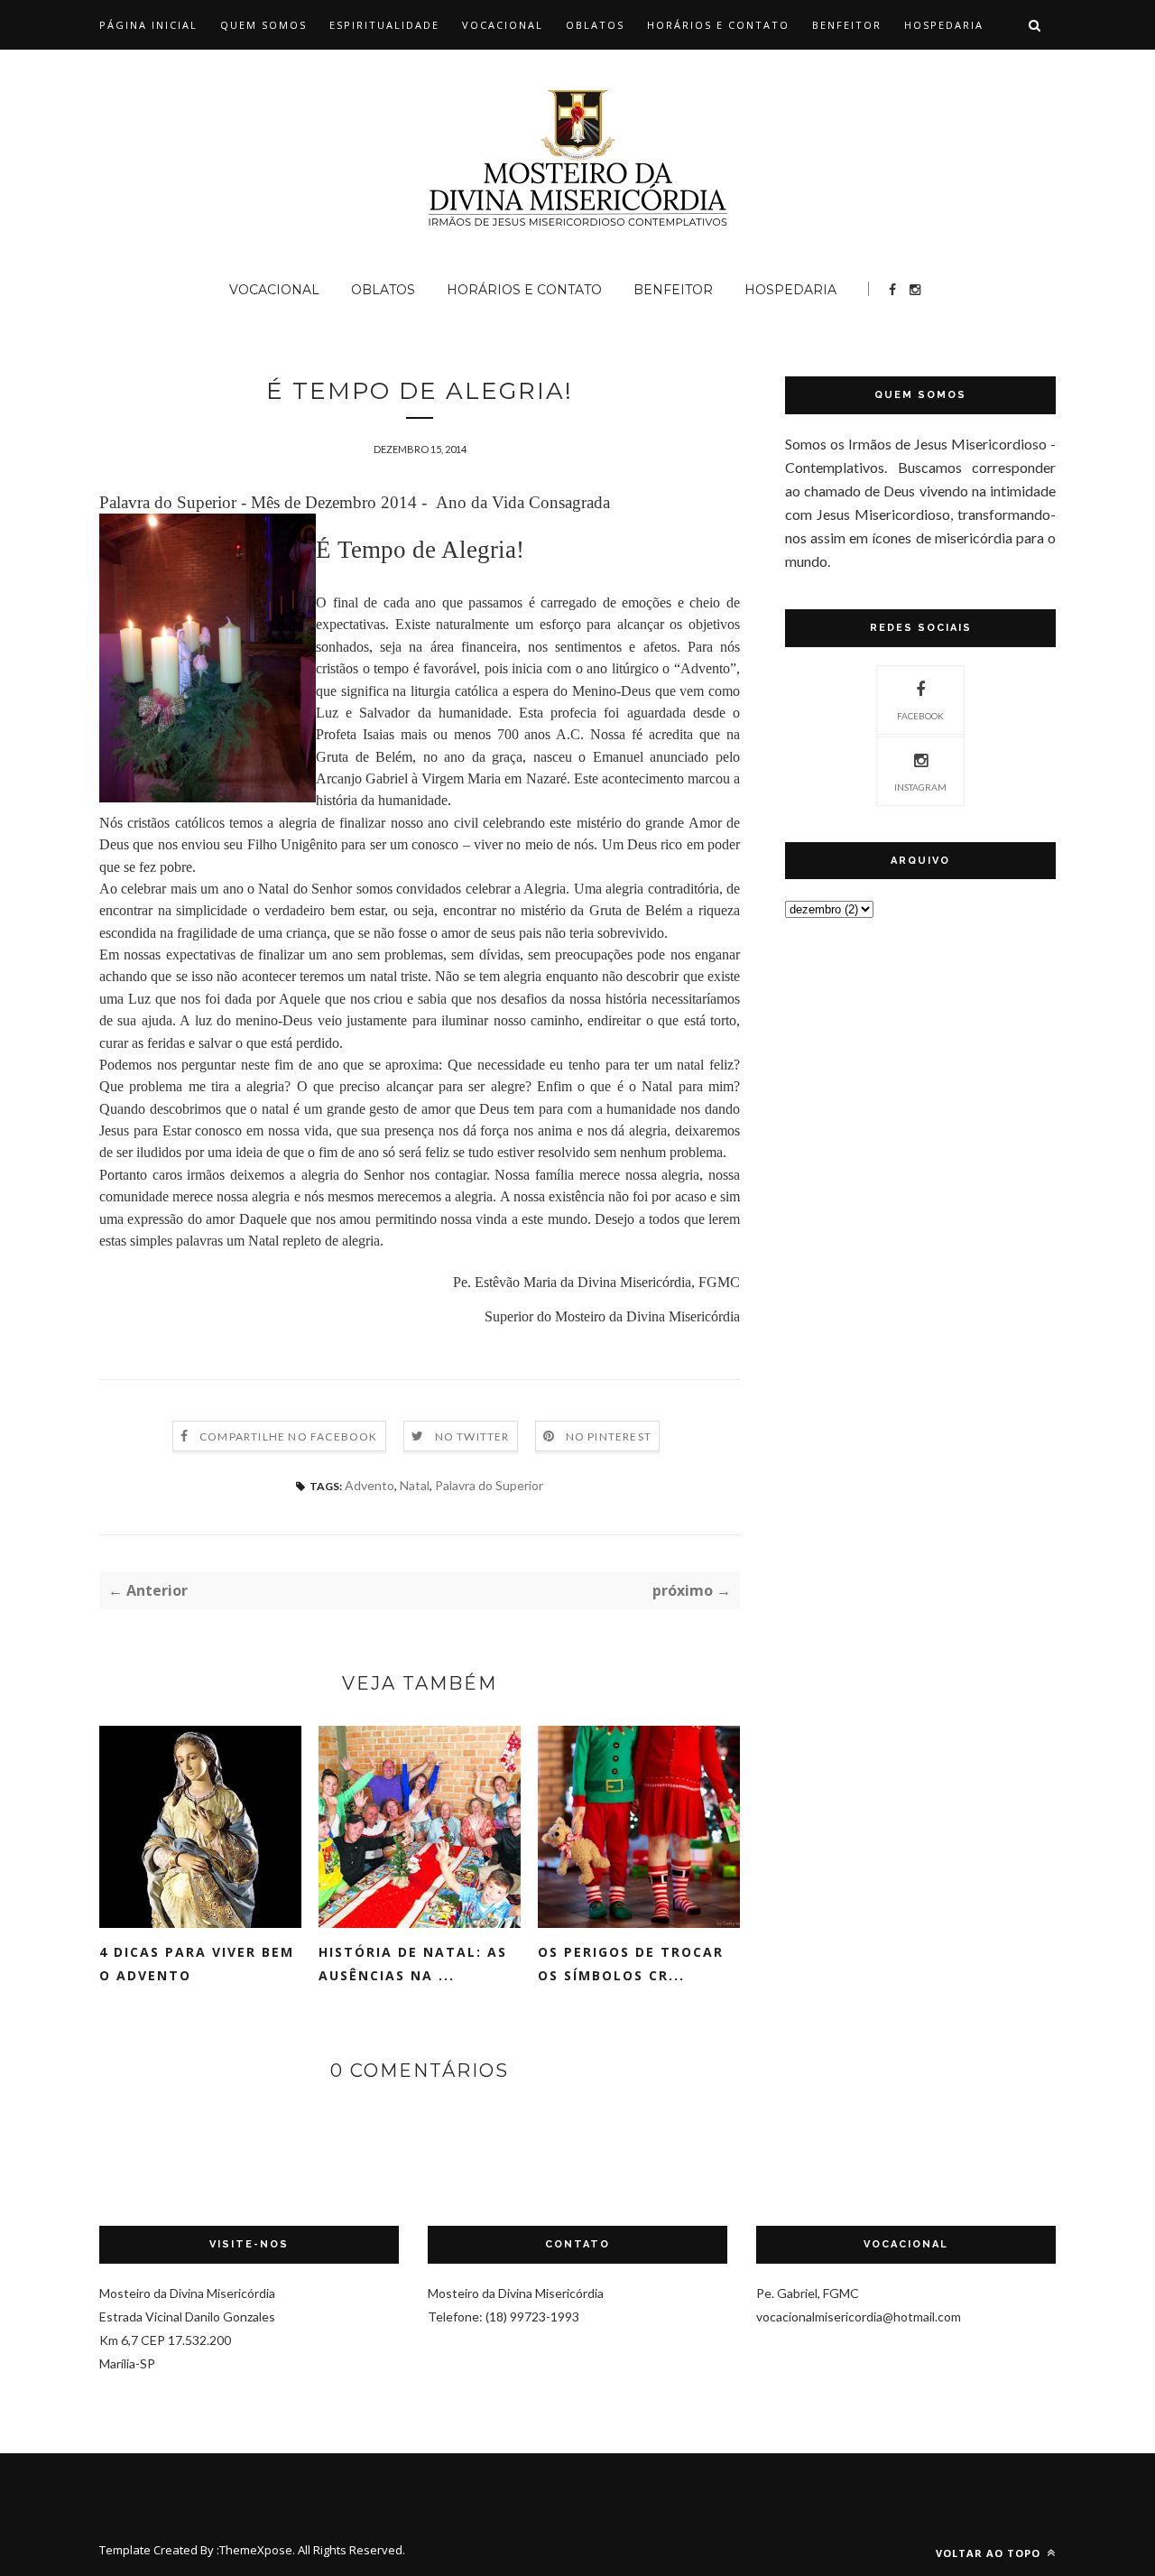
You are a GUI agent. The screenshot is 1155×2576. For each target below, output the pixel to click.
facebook (920, 716)
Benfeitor (847, 25)
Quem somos (263, 25)
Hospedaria (944, 25)
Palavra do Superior (489, 1485)
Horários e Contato (718, 25)
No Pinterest (609, 1436)
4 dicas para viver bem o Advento (197, 1964)
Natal (415, 1485)
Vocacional (503, 25)
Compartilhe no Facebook (289, 1436)
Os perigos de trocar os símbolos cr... (631, 1964)
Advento (370, 1485)
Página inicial (148, 25)
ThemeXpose (256, 2550)
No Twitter (472, 1436)
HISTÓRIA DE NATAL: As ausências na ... (413, 1964)
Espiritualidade (384, 25)
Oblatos (595, 25)
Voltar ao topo (990, 2553)
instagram (920, 787)
